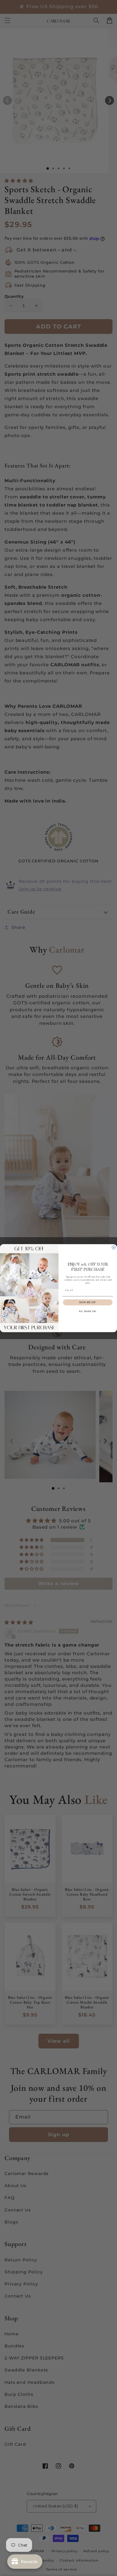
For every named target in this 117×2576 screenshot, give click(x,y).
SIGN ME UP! (88, 1302)
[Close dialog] (114, 1247)
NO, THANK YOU (88, 1311)
